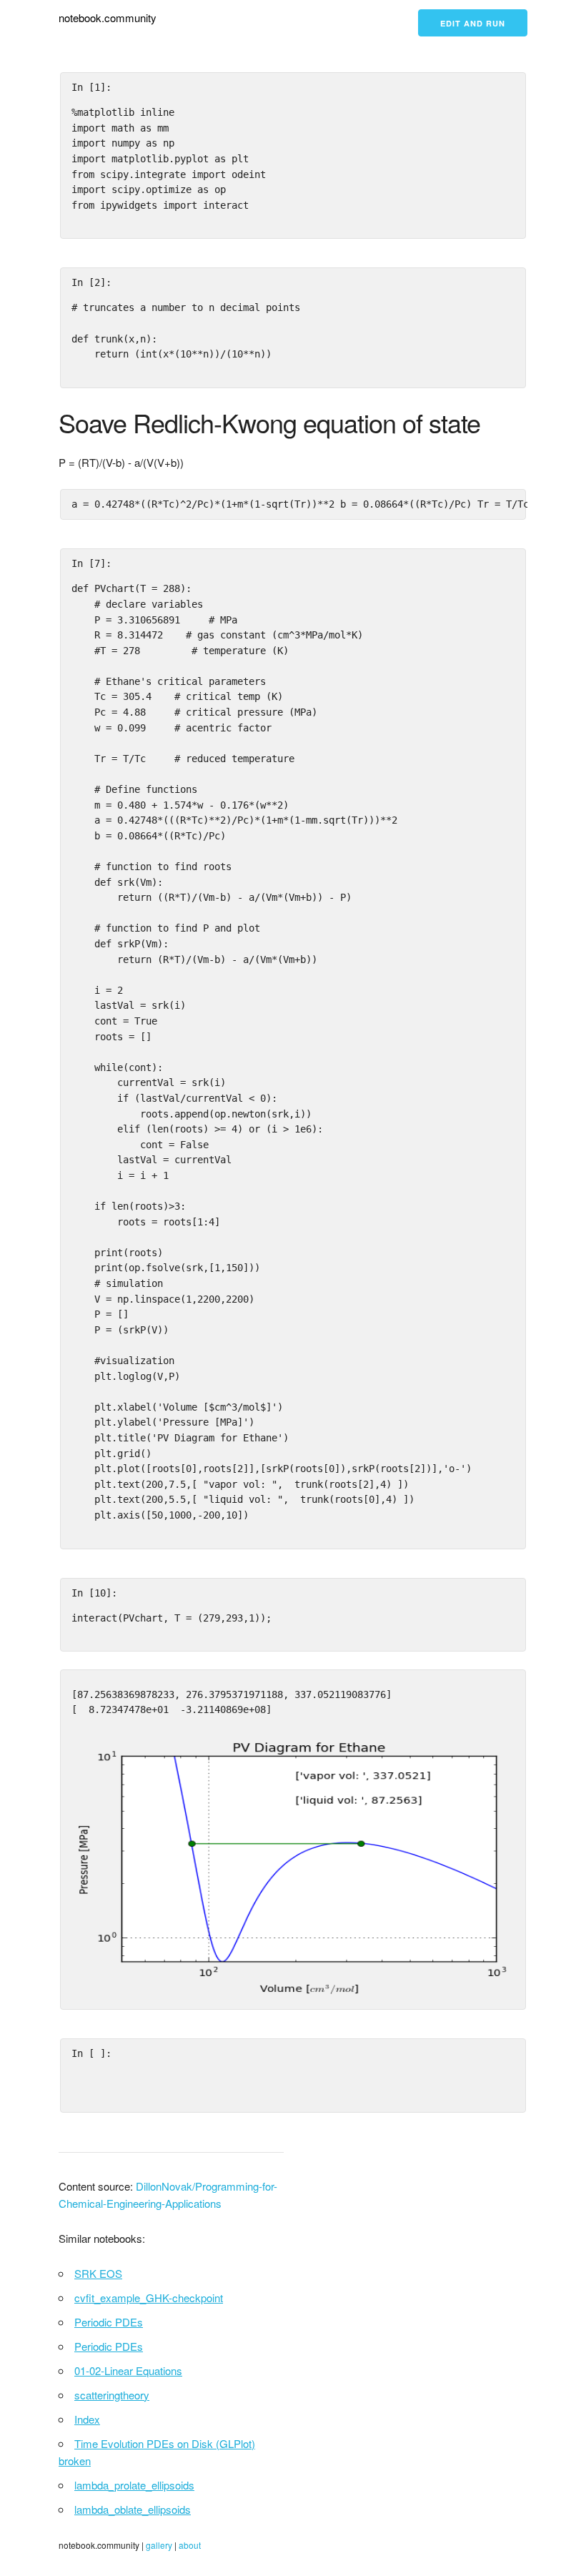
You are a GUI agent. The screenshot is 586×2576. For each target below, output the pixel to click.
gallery (159, 2545)
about (190, 2545)
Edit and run (473, 23)
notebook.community (108, 18)
